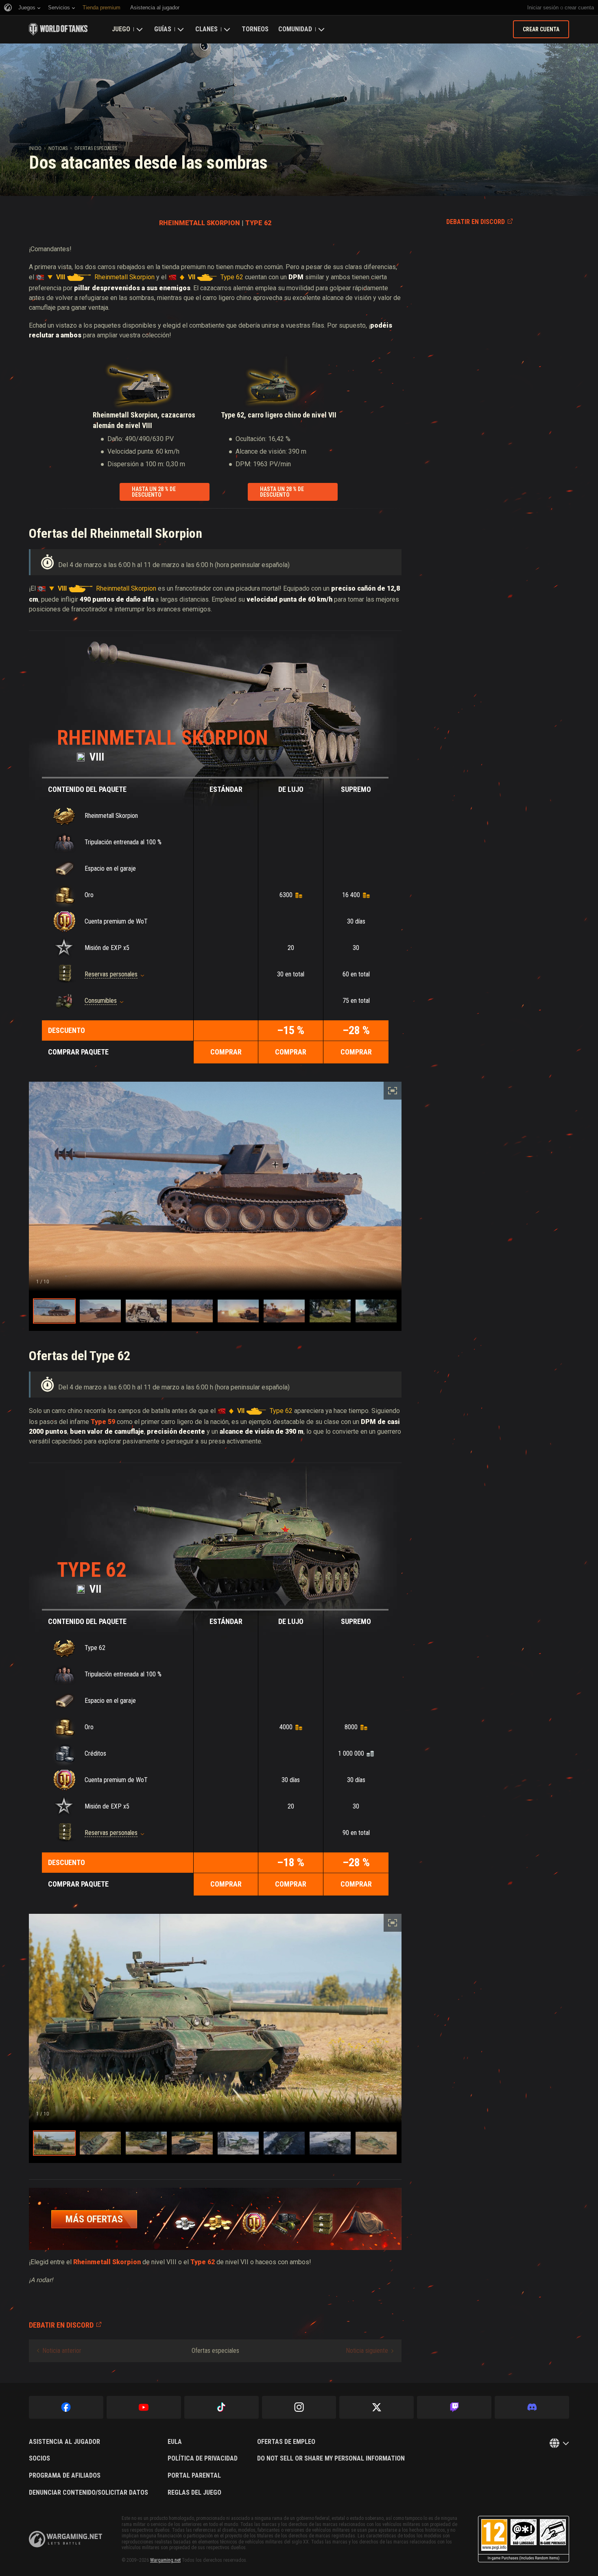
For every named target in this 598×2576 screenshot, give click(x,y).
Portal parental (194, 2476)
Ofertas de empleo (286, 2442)
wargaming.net (65, 2539)
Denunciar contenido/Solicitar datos (88, 2493)
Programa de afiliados (65, 2476)
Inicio (35, 148)
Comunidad (295, 29)
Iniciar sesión (543, 8)
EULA (175, 2442)
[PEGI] (524, 2539)
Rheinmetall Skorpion (163, 738)
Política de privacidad (203, 2459)
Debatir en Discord (476, 222)
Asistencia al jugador (64, 2442)
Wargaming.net (165, 2560)
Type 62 (92, 1570)
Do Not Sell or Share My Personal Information (331, 2459)
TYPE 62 (258, 223)
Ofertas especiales (96, 148)
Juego (121, 29)
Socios (39, 2459)
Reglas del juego (194, 2493)
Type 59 (103, 1422)
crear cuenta (579, 8)
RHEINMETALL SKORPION (200, 223)
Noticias (58, 148)
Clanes (206, 29)
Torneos (255, 29)
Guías (163, 29)
